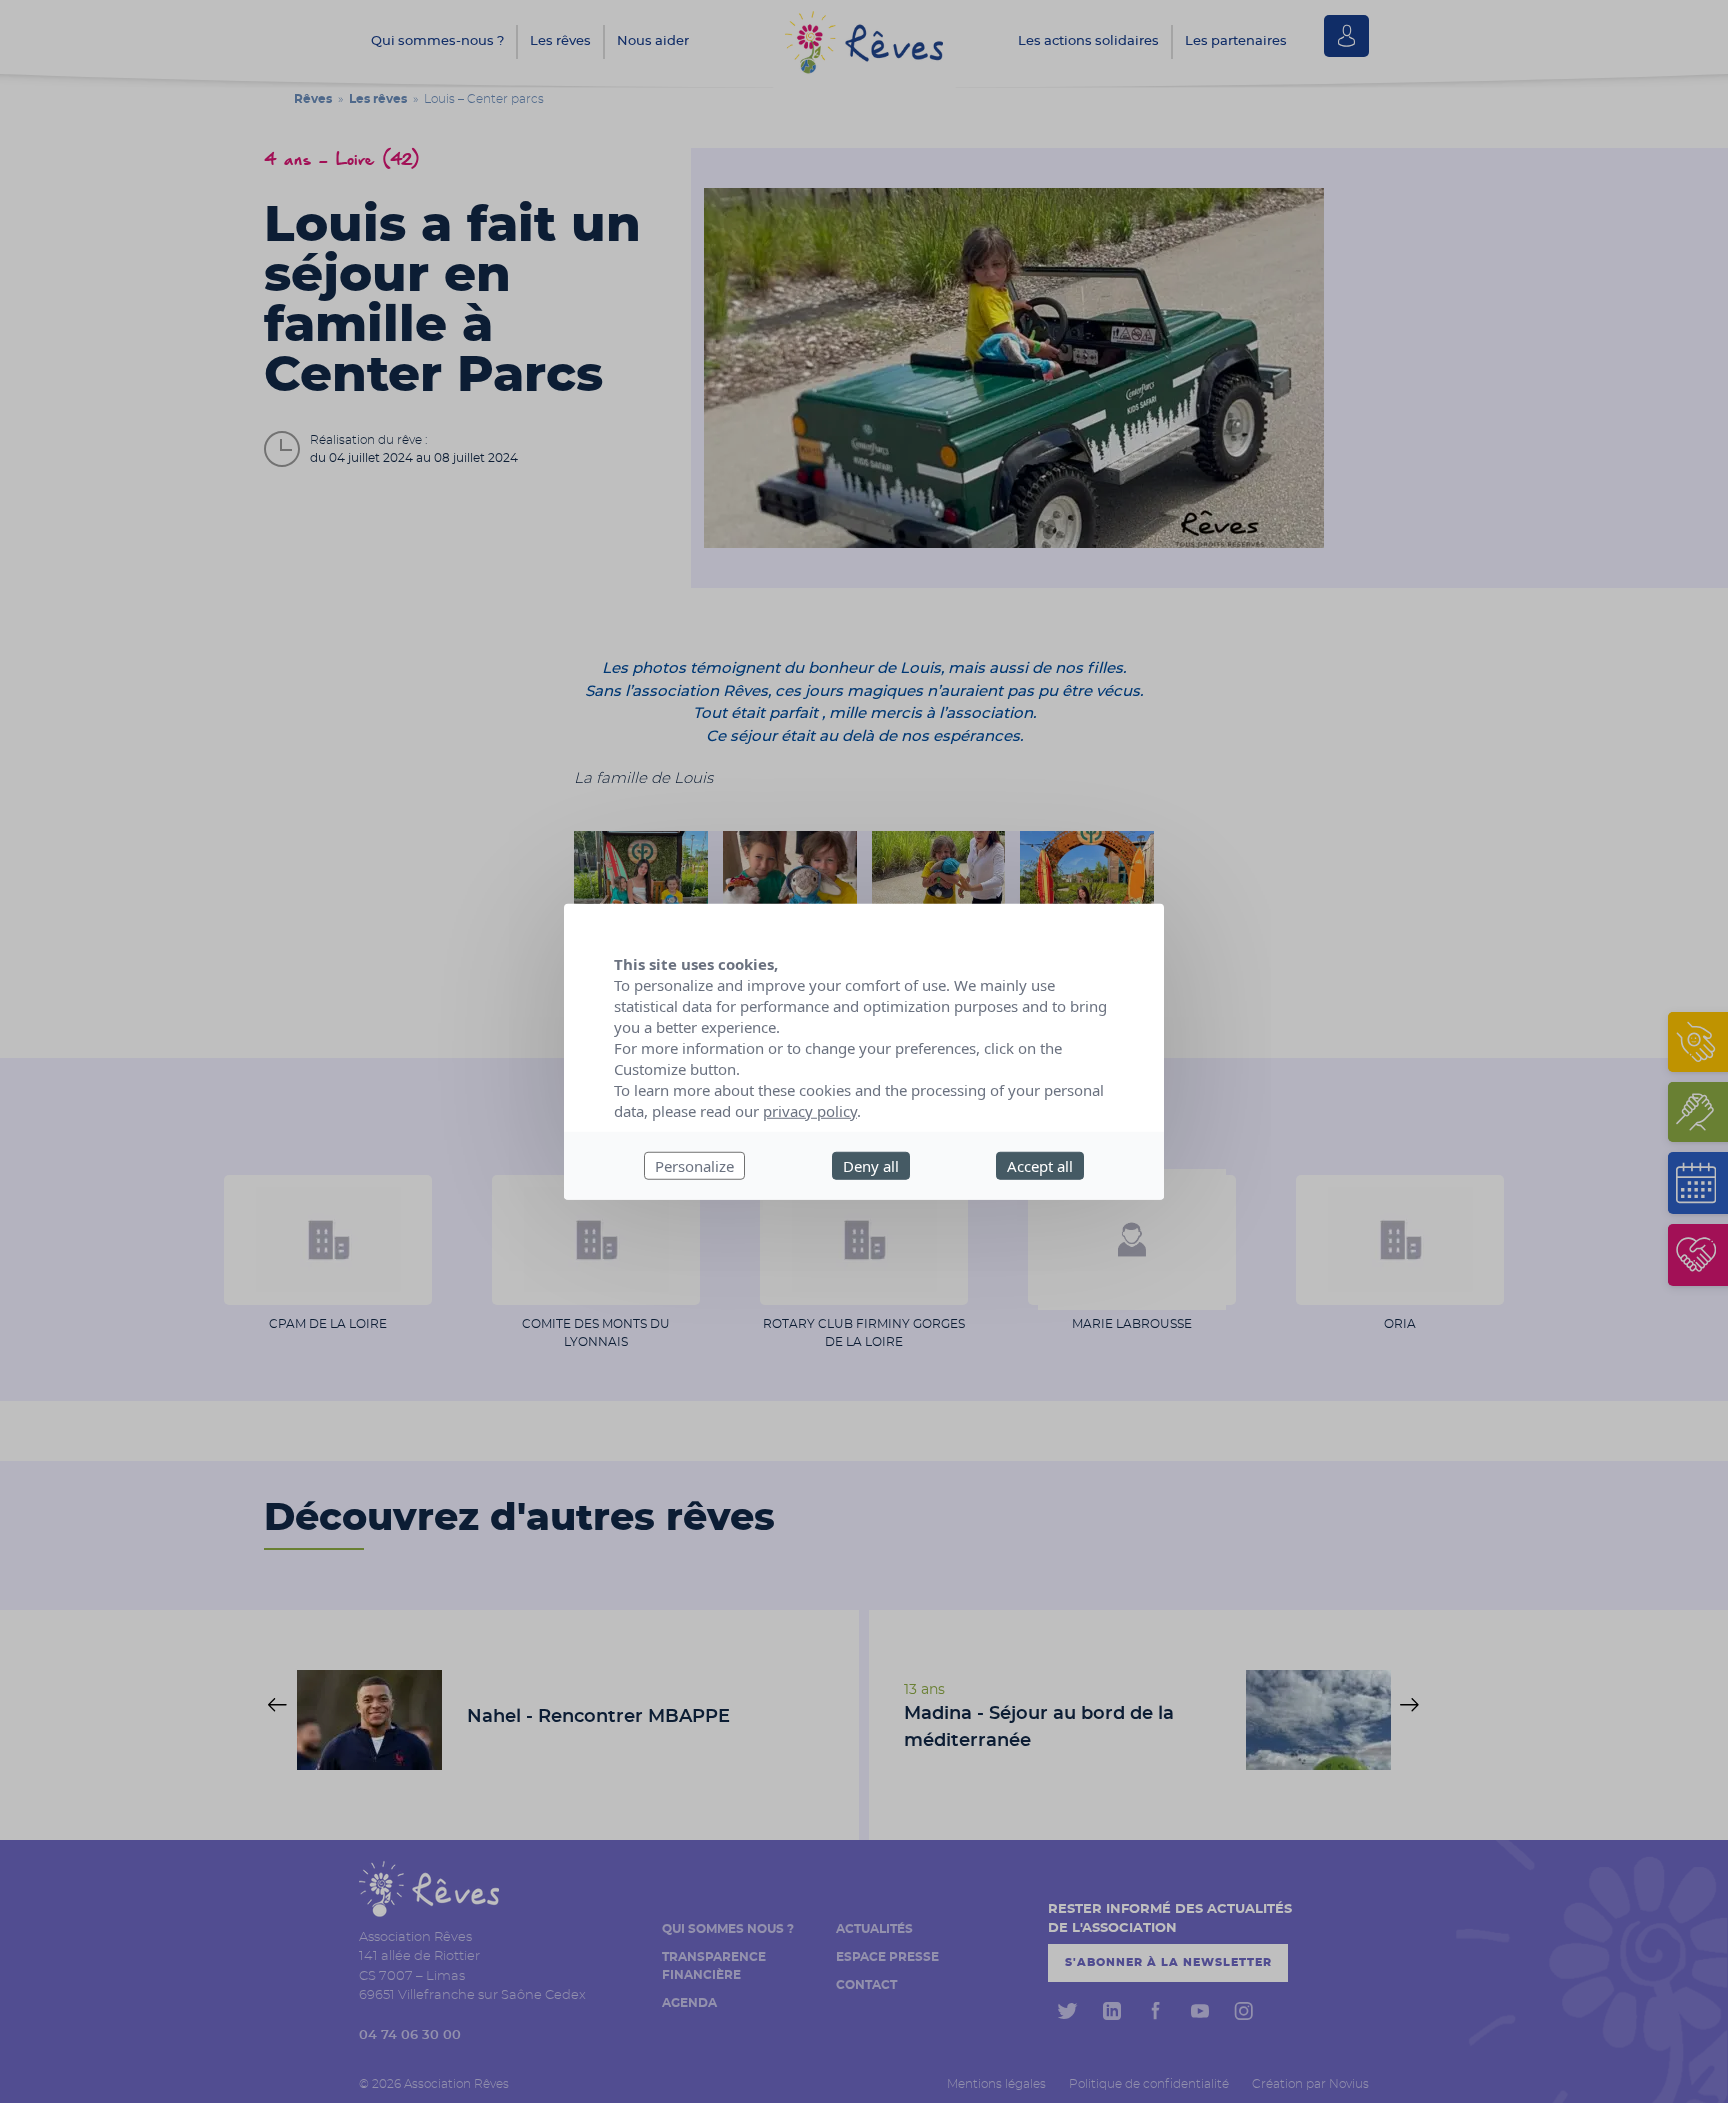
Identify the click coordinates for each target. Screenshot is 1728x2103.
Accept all (1040, 1165)
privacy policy (810, 1110)
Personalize (694, 1165)
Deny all (871, 1165)
